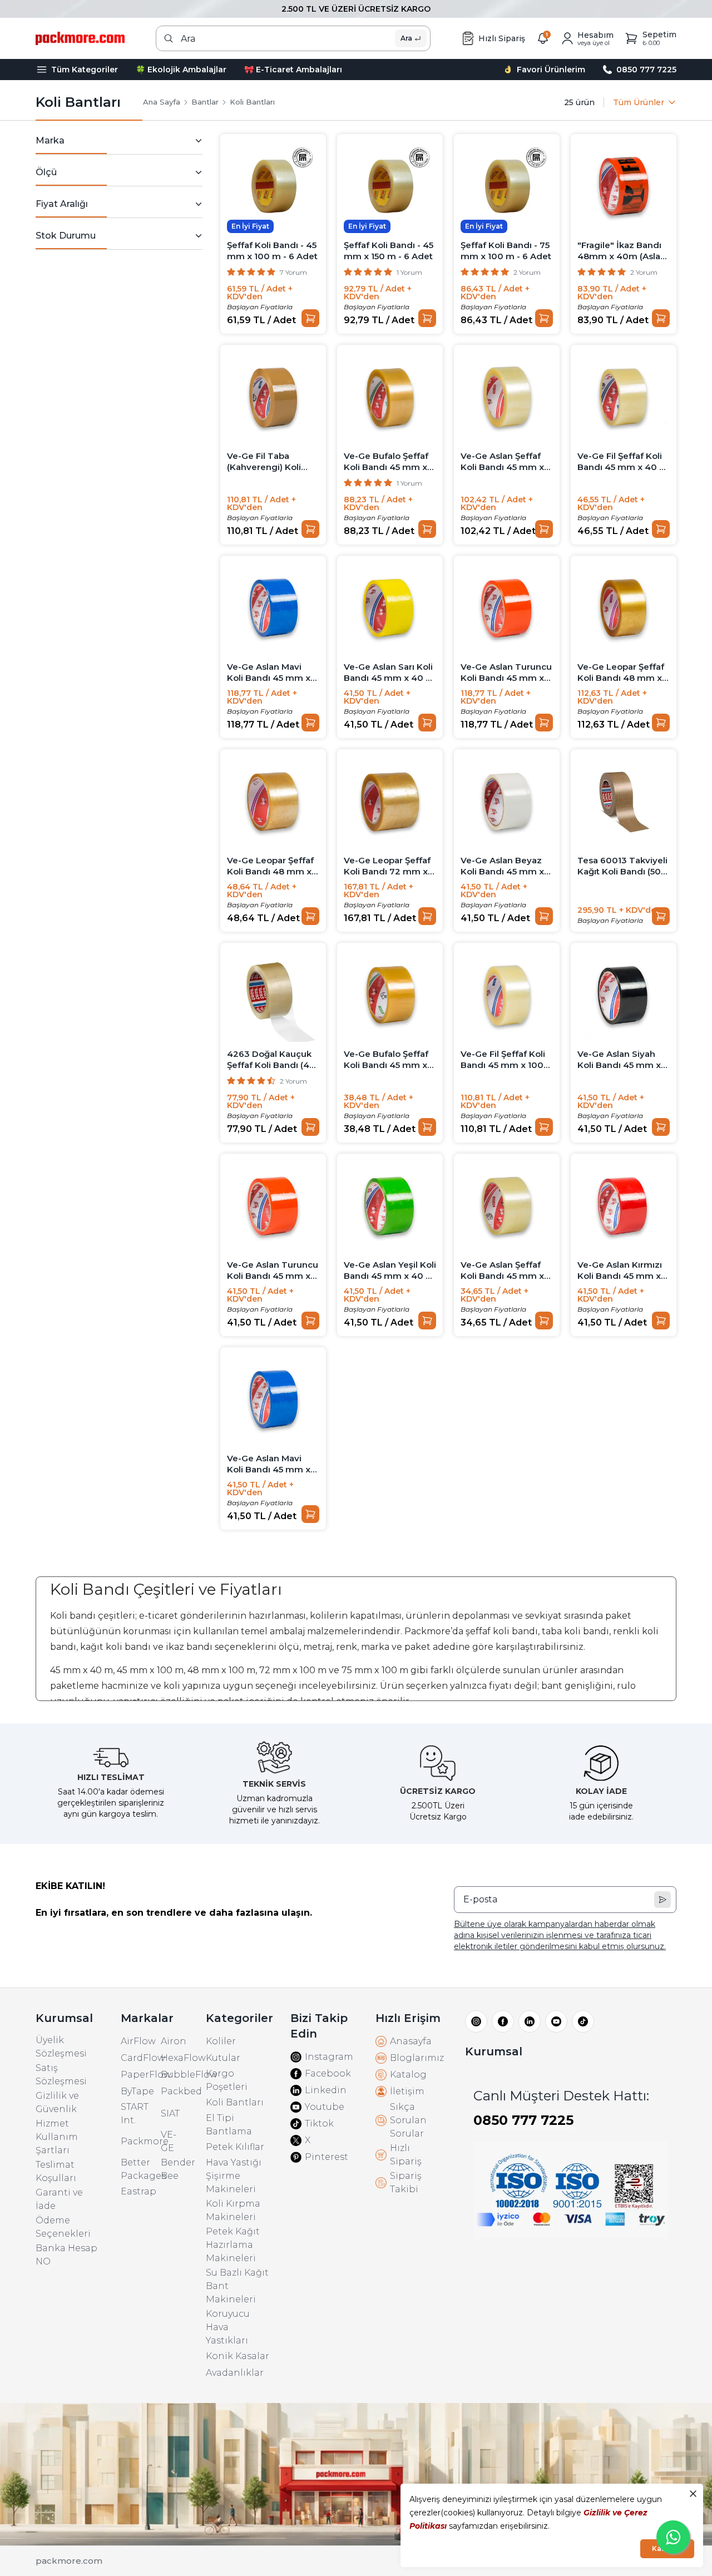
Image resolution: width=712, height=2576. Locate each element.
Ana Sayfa (162, 102)
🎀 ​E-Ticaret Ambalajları (293, 70)
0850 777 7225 (523, 2120)
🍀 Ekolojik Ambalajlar (181, 70)
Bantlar (205, 102)
